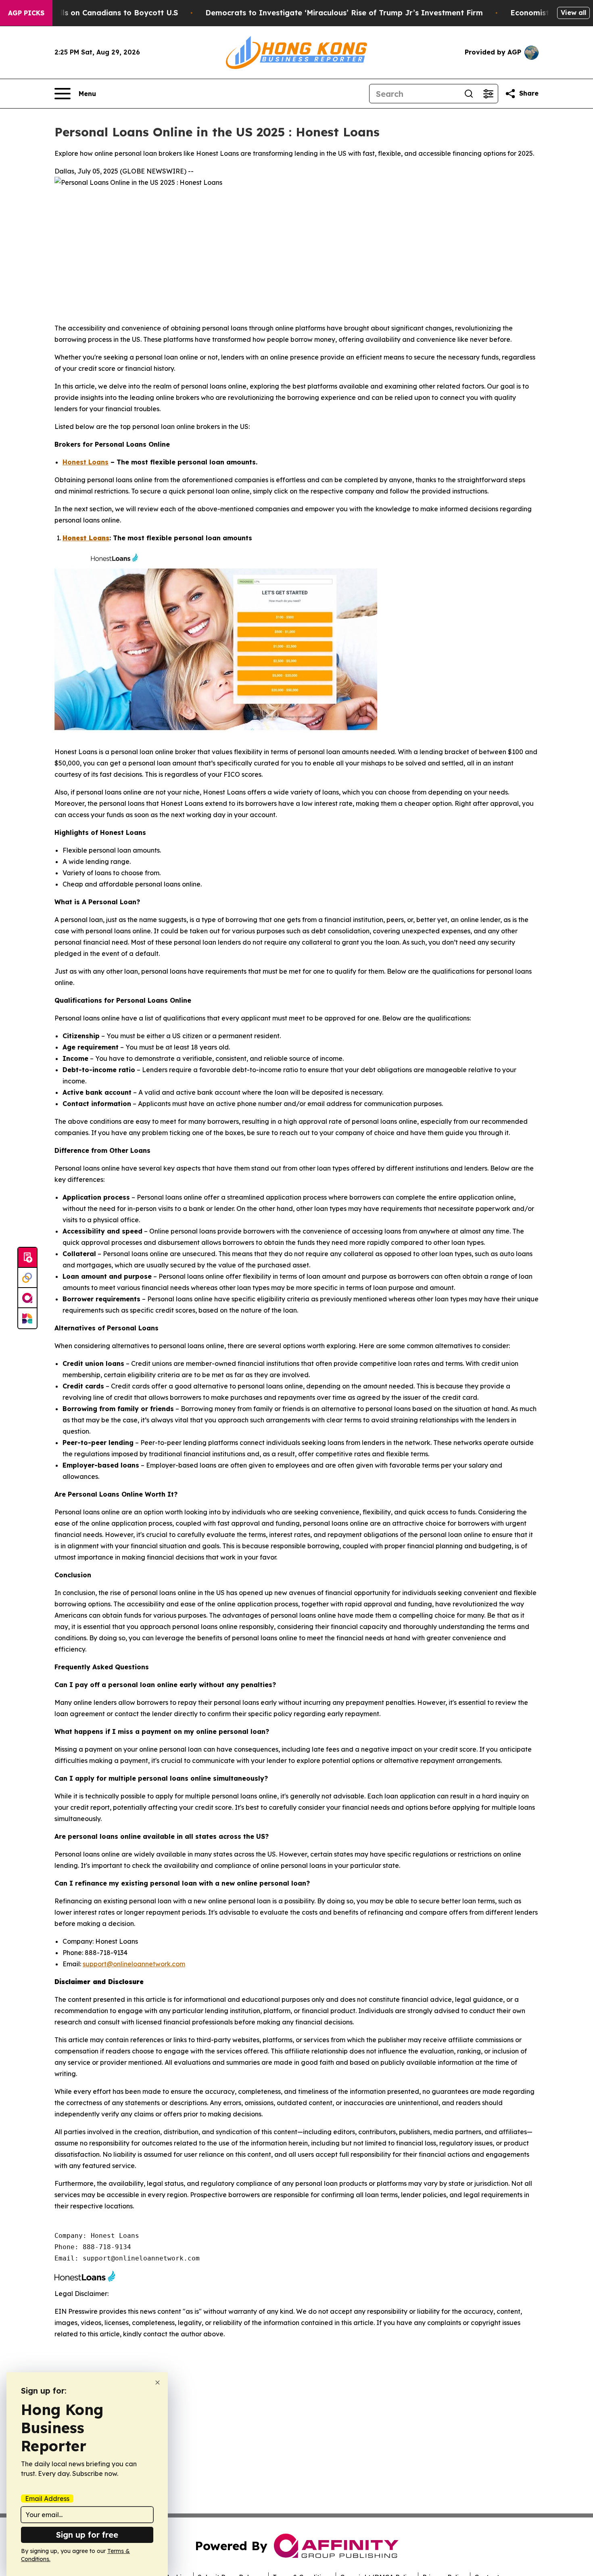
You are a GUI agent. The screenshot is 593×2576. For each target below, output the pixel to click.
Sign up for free (87, 2535)
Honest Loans (86, 462)
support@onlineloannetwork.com (134, 1964)
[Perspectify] (27, 1278)
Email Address (47, 2499)
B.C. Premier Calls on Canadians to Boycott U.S (91, 13)
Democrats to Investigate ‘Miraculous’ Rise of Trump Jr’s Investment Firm (344, 13)
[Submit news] (27, 1258)
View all (573, 13)
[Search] (469, 94)
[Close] (158, 2383)
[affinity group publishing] (27, 1298)
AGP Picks (26, 13)
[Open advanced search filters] (488, 94)
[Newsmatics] (27, 1318)
